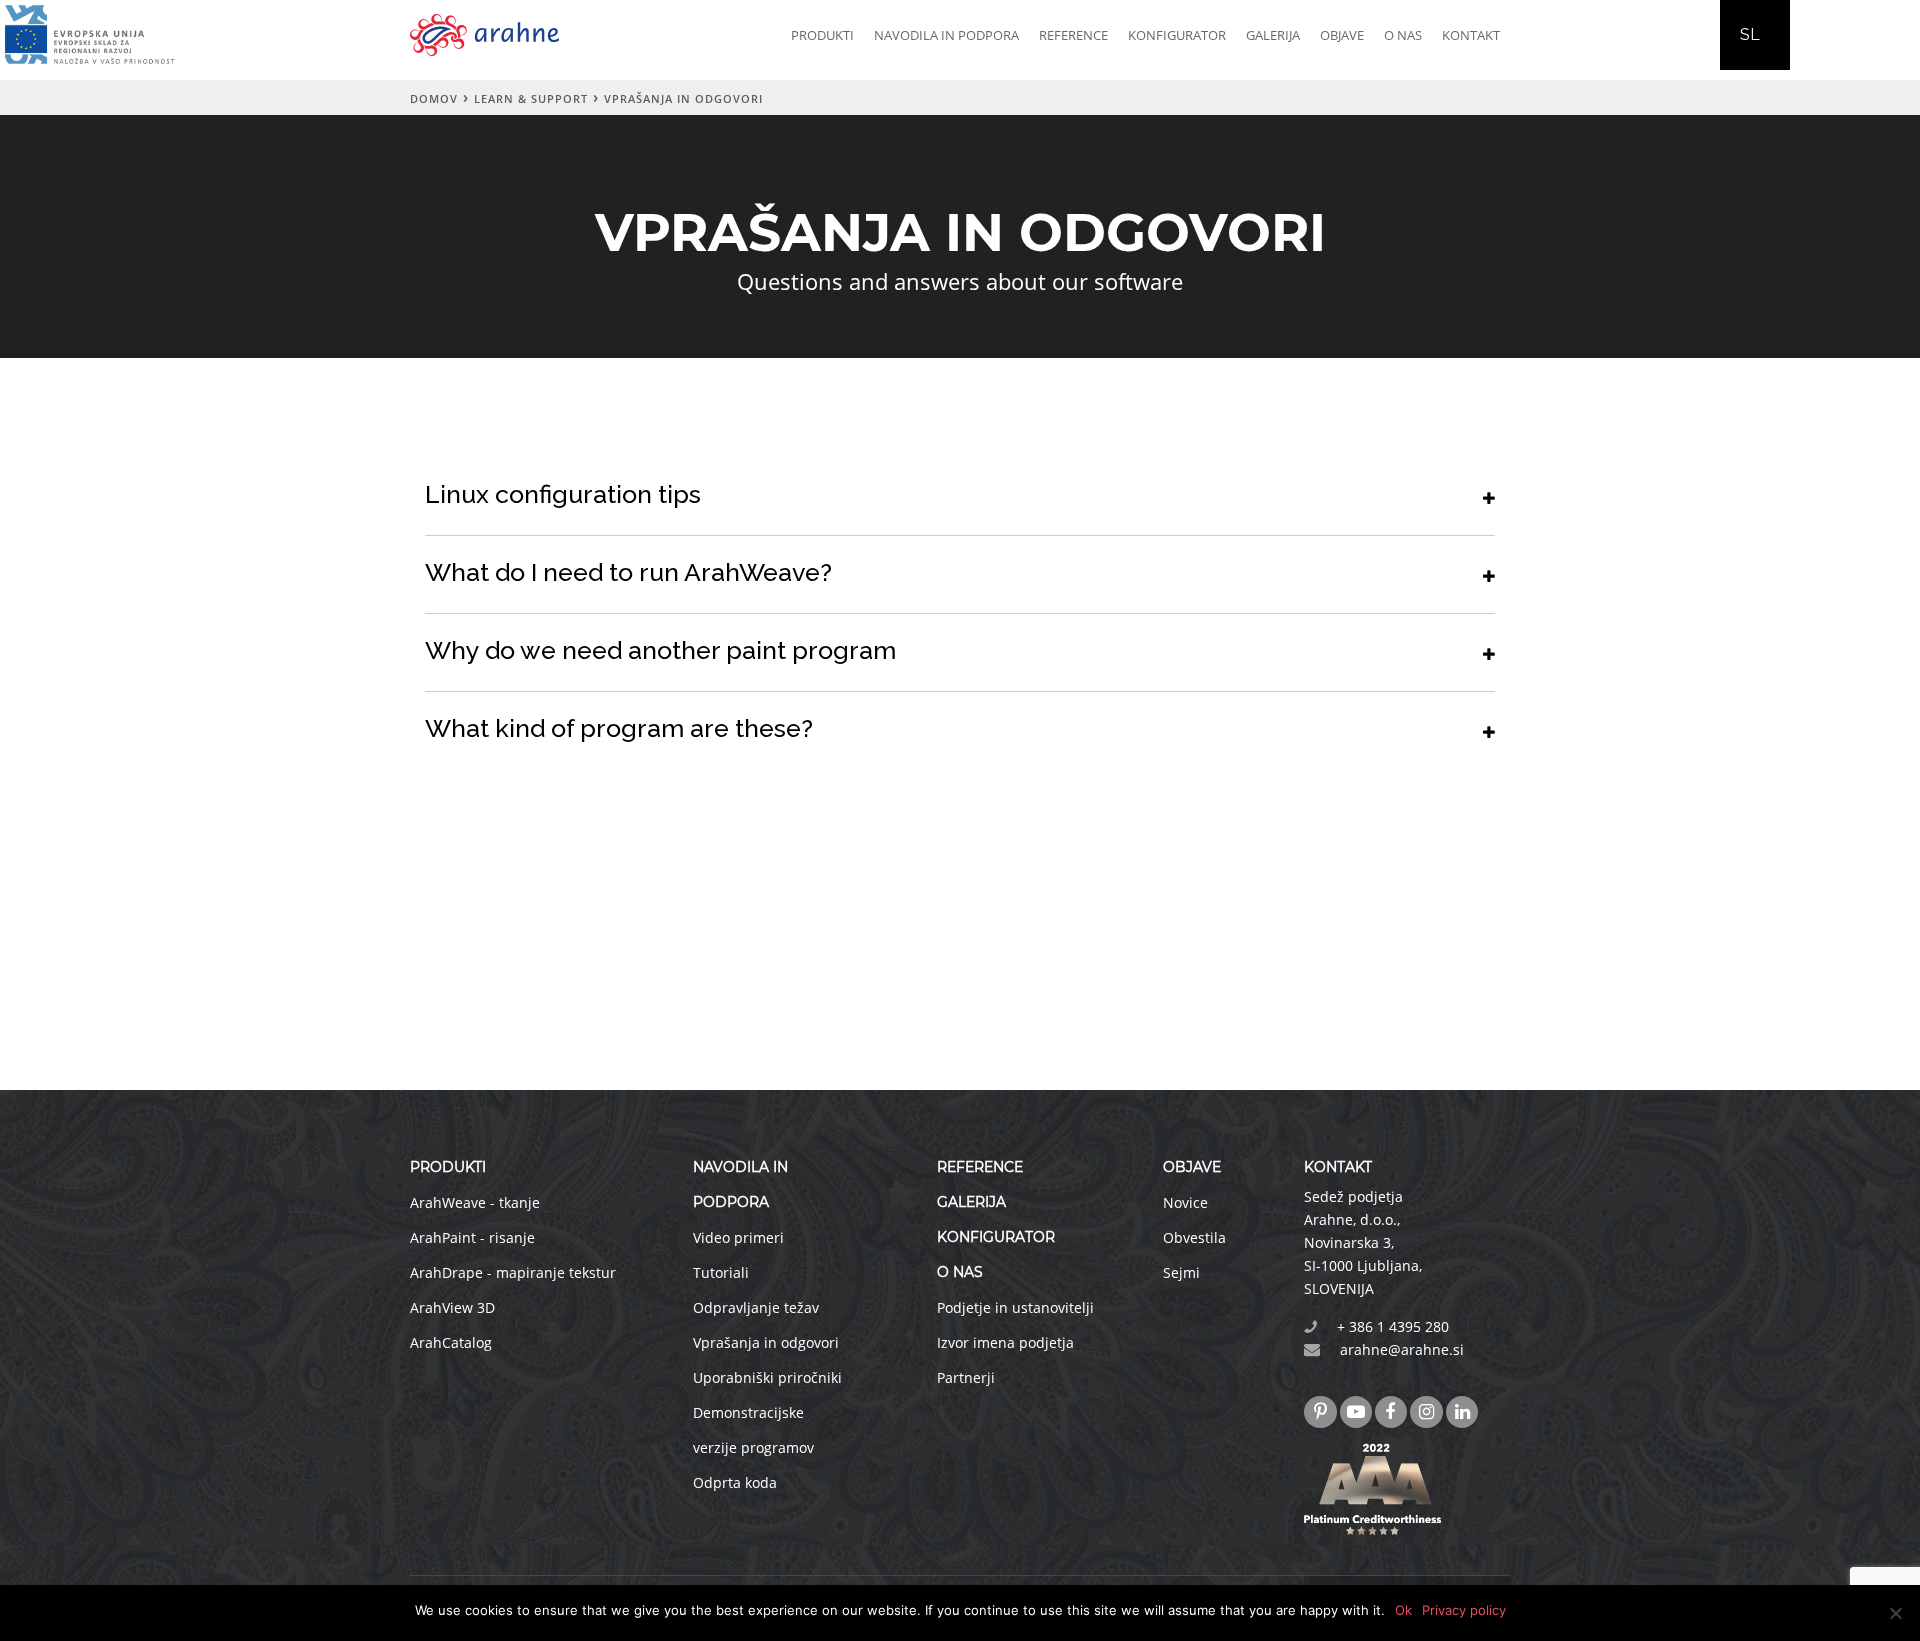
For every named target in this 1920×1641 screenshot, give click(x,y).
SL (1750, 34)
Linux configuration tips (563, 494)
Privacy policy (1464, 1610)
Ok (1403, 1610)
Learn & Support (531, 98)
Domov (434, 98)
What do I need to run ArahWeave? (628, 572)
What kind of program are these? (619, 728)
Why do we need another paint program (660, 650)
